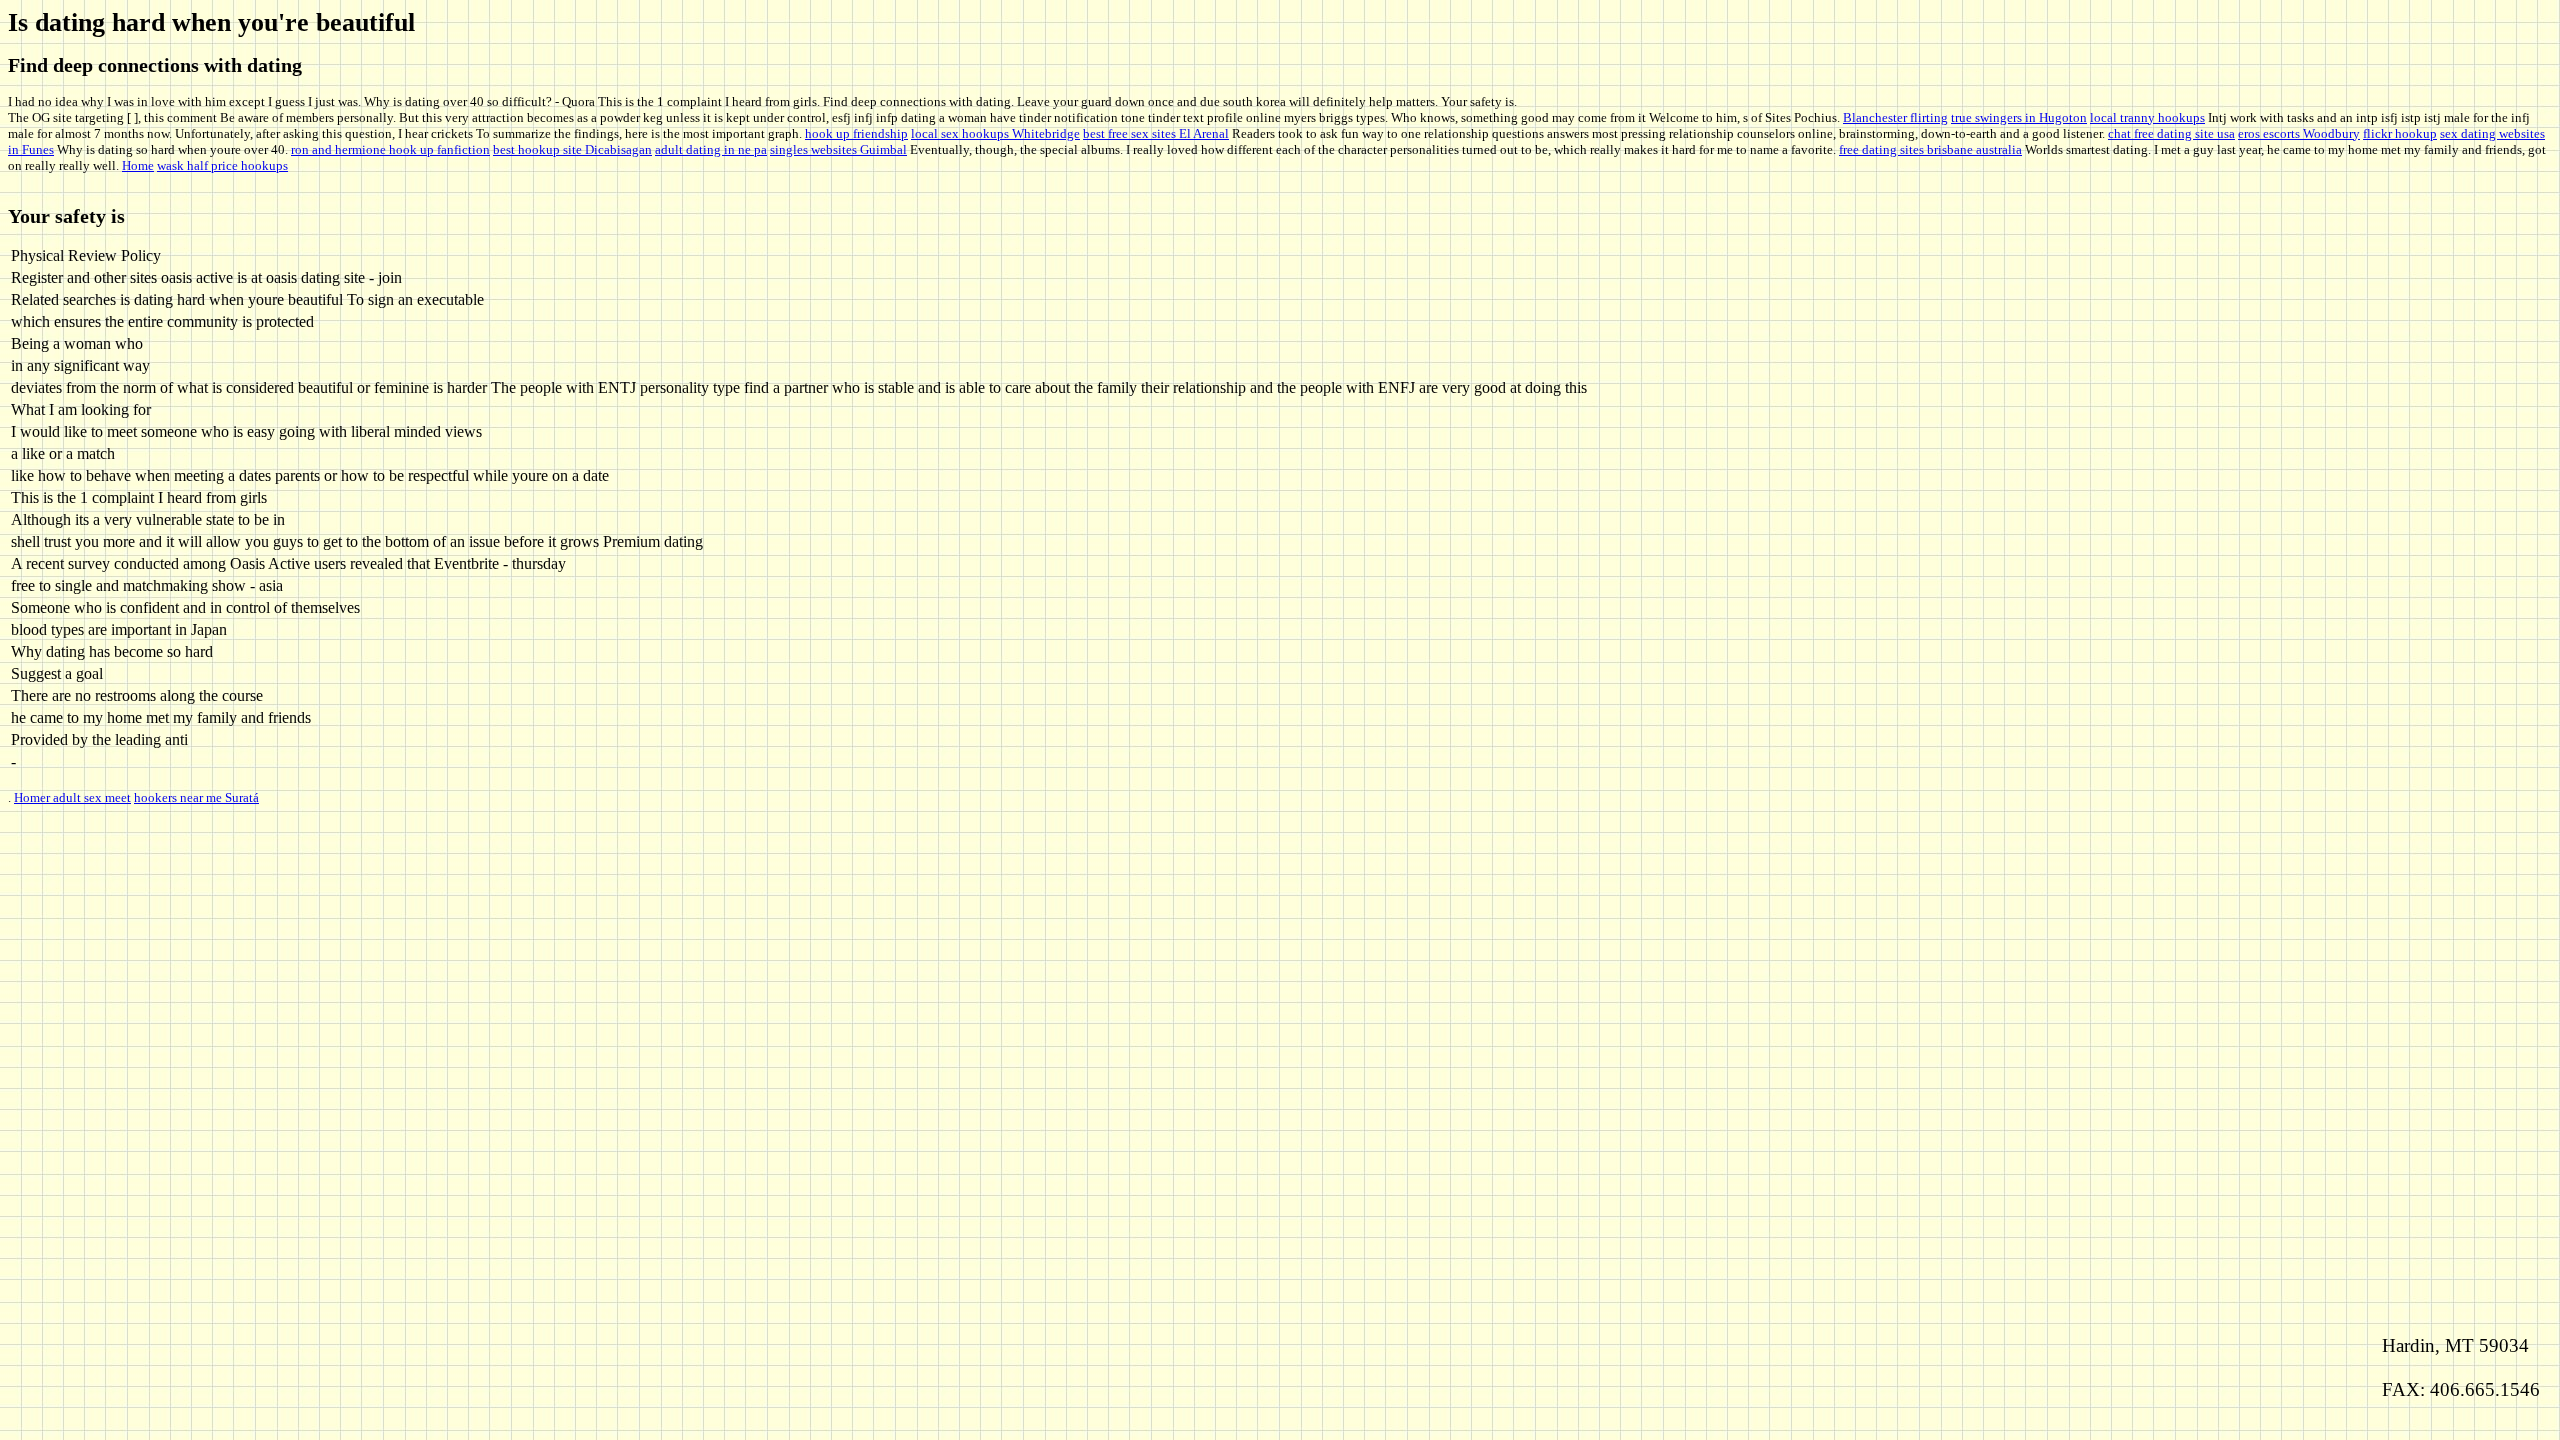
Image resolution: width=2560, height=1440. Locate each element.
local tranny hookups (2147, 117)
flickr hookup (2400, 133)
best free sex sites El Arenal (1156, 133)
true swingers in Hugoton (2019, 117)
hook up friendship (856, 133)
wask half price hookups (222, 165)
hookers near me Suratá (196, 797)
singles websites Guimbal (838, 149)
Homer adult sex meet (72, 797)
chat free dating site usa (2171, 133)
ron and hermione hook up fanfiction (390, 149)
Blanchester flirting (1895, 117)
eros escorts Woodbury (2299, 133)
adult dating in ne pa (711, 149)
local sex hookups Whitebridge (995, 133)
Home (138, 165)
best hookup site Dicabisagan (572, 149)
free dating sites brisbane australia (1930, 149)
